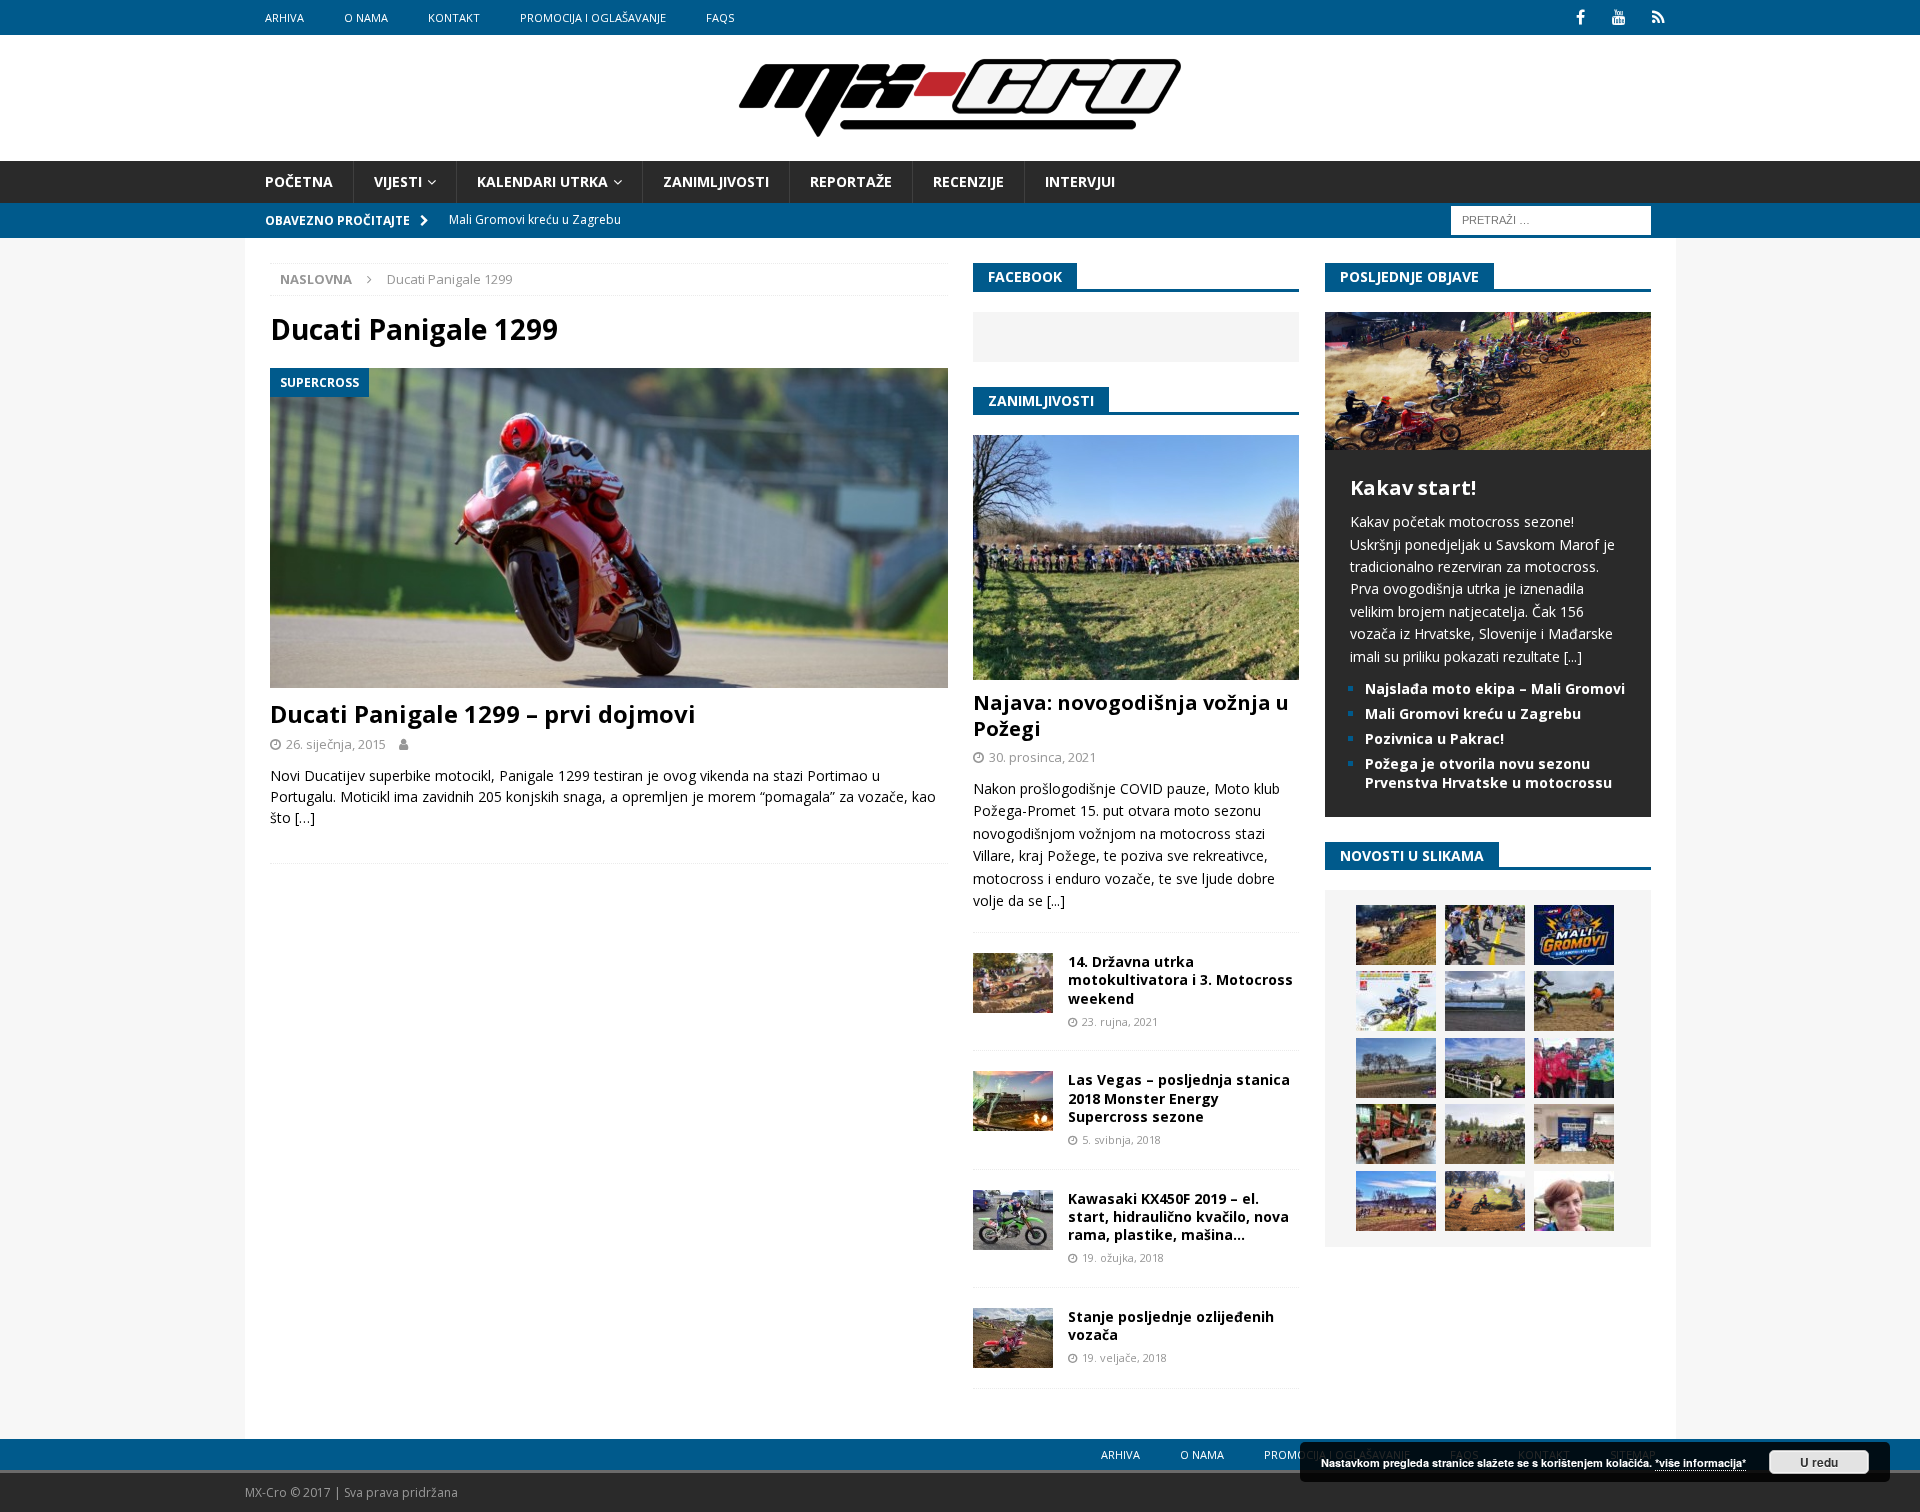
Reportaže (851, 181)
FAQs (720, 17)
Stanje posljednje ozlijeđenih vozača (1171, 1325)
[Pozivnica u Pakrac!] (1396, 1001)
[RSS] (1658, 17)
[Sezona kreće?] (1396, 1068)
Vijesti (398, 181)
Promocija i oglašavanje (593, 17)
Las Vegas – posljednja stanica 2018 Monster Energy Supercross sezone (1179, 1097)
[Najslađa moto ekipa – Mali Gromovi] (1485, 935)
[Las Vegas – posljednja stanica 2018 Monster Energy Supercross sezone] (1013, 1101)
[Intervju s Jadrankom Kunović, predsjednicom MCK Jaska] (1574, 1201)
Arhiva (284, 17)
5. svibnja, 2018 (1121, 1139)
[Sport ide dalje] (1574, 1001)
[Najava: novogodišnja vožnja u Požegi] (1136, 557)
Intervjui (1080, 181)
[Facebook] (1580, 17)
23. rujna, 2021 (1120, 1021)
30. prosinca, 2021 (1042, 757)
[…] (305, 817)
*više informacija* (1700, 1462)
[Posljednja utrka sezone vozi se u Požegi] (1485, 1201)
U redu (1819, 1462)
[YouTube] (1619, 17)
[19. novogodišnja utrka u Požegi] (1485, 1068)
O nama (366, 17)
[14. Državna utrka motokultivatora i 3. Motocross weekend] (1013, 983)
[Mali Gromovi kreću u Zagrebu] (1574, 935)
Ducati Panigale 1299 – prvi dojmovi (483, 713)
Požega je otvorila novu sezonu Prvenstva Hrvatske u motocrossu (1488, 772)
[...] (1056, 900)
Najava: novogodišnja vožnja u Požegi (1131, 715)
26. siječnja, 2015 (336, 744)
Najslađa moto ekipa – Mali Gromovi (1495, 688)
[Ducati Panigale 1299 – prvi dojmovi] (609, 528)
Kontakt (454, 17)
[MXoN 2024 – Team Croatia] (1574, 1068)
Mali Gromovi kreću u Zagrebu (1473, 713)
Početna (299, 181)
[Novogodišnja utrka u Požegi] (1396, 1201)
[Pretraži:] (1551, 219)
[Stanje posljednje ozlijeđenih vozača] (1013, 1338)
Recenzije (968, 181)
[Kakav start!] (1488, 438)
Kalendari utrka (542, 181)
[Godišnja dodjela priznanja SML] (1574, 1134)
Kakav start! (1413, 487)
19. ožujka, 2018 (1123, 1257)
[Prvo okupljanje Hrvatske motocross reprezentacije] (1485, 1134)
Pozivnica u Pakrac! (1434, 738)
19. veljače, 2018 (1124, 1357)
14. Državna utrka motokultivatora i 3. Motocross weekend (1180, 979)
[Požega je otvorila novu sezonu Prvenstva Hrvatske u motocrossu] (1485, 1001)
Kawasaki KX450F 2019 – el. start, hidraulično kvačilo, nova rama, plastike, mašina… (1178, 1216)
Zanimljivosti (716, 181)
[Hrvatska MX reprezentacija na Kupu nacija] (1396, 1134)
